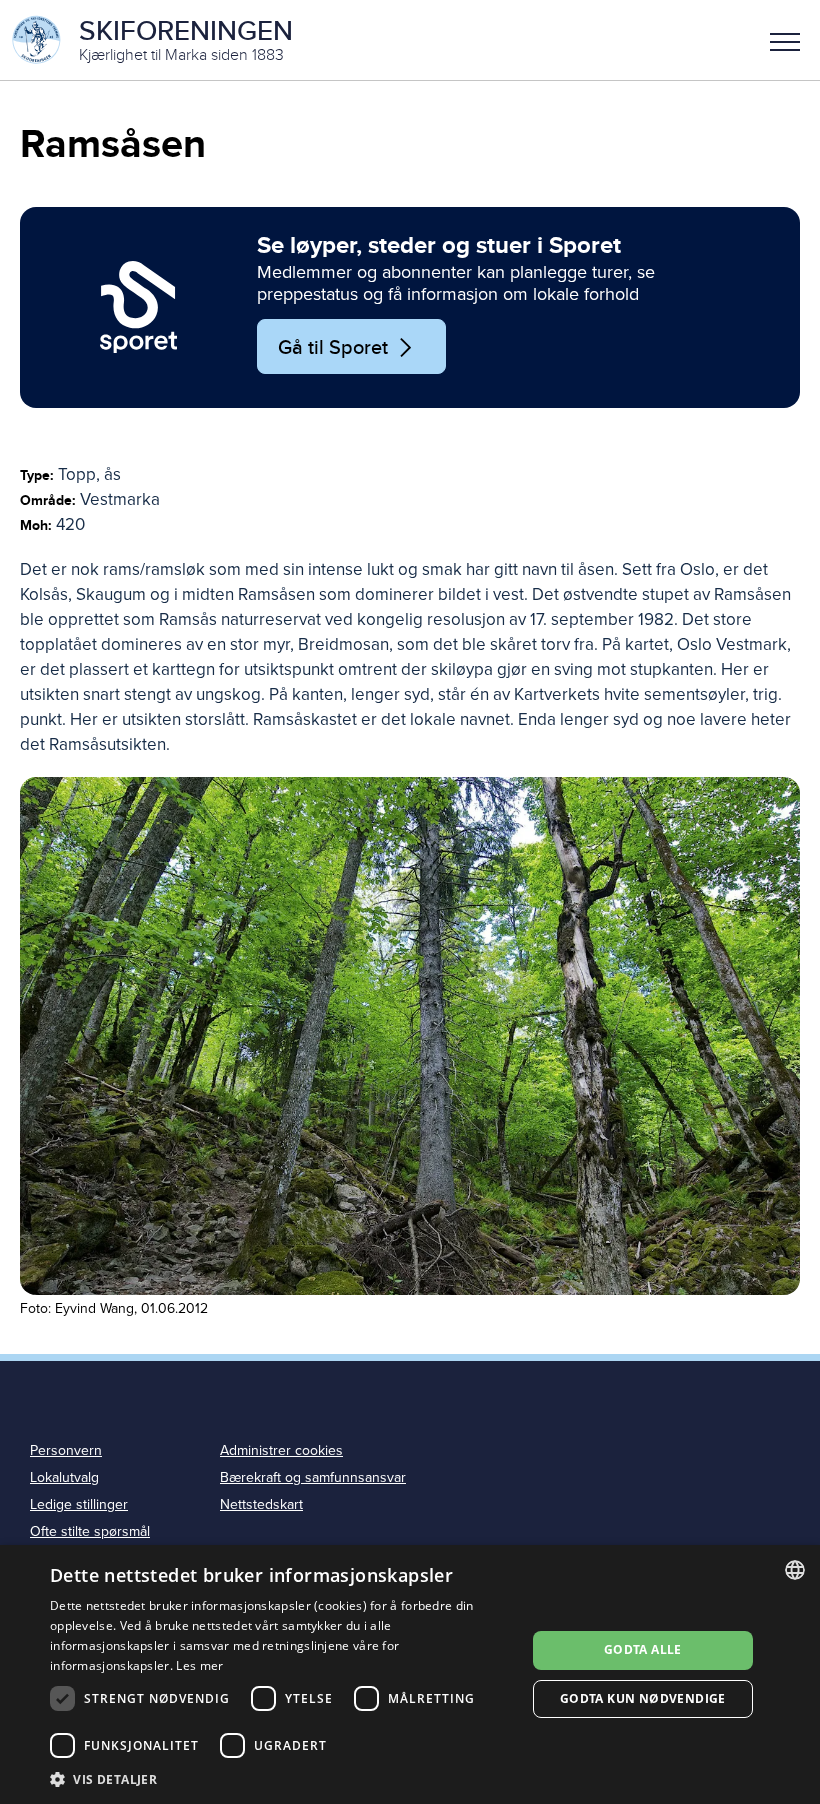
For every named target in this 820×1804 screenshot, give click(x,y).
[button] (785, 40)
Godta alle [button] (643, 1649)
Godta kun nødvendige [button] (643, 1698)
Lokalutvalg (64, 1477)
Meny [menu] (785, 40)
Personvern (66, 1450)
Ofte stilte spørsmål (90, 1531)
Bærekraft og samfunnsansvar (313, 1477)
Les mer (199, 1665)
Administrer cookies (281, 1450)
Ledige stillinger (79, 1504)
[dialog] (410, 1674)
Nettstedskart (261, 1504)
